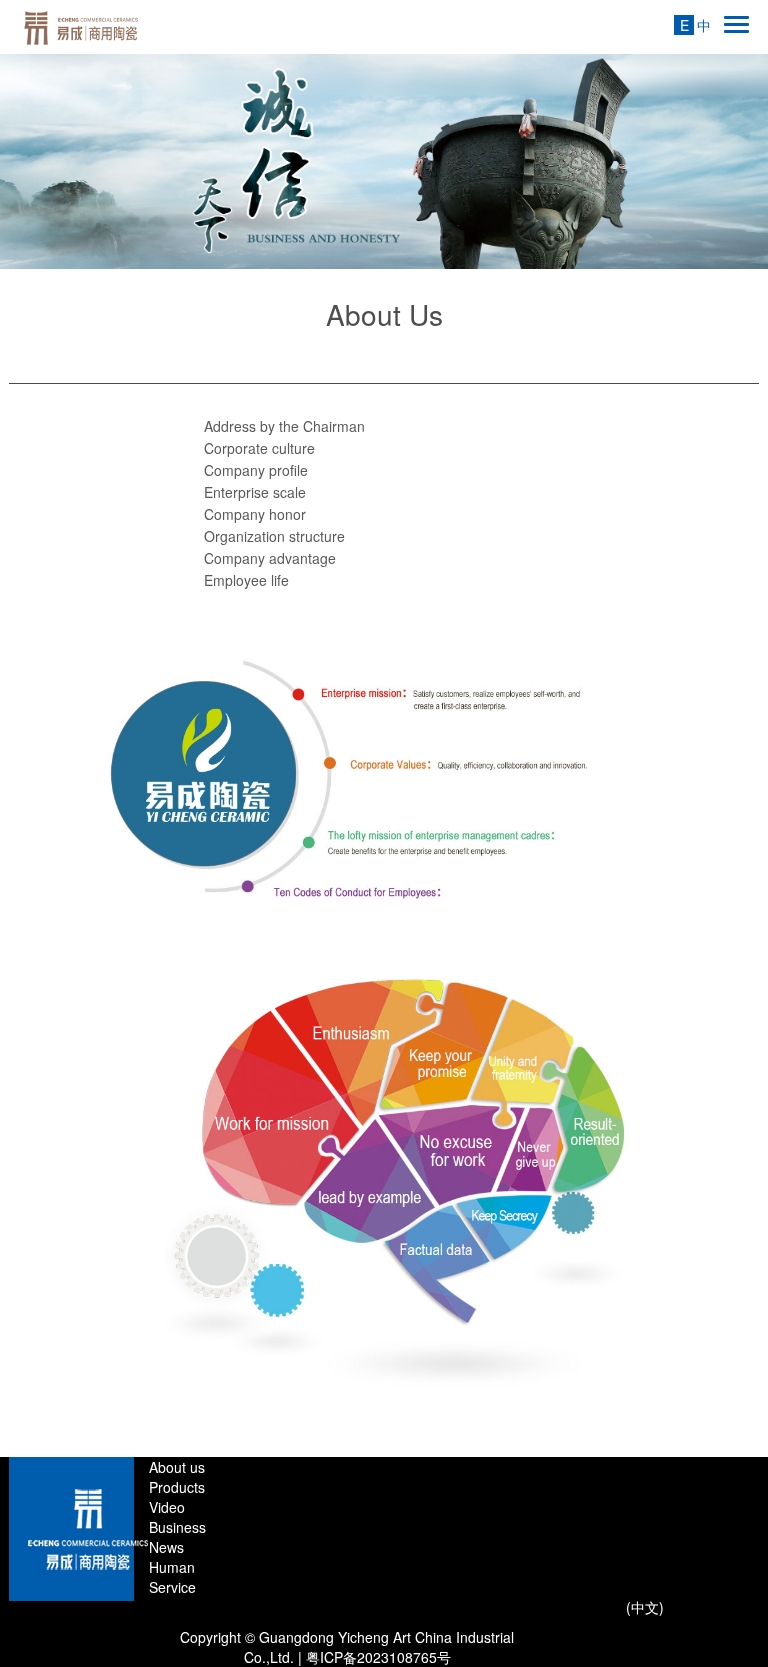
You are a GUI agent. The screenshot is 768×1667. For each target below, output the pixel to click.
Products (177, 1487)
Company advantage (270, 558)
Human (172, 1567)
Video (167, 1507)
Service (172, 1587)
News (166, 1547)
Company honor (255, 514)
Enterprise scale (255, 492)
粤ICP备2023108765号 (378, 1657)
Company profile (256, 470)
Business (177, 1527)
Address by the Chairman (284, 426)
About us (177, 1467)
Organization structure (274, 536)
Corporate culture (259, 448)
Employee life (246, 580)
